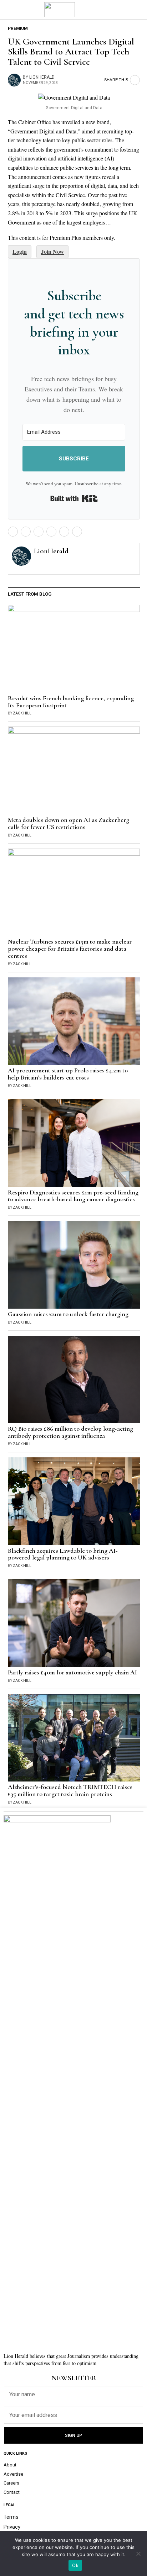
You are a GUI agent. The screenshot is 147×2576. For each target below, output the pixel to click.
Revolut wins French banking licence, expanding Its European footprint (71, 702)
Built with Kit (74, 498)
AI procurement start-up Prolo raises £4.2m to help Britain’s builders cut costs (68, 1074)
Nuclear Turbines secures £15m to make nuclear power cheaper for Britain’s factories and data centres (70, 949)
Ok (75, 2565)
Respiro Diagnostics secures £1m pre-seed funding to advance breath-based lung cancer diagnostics (73, 1196)
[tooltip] (13, 532)
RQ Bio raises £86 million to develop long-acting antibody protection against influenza (70, 1432)
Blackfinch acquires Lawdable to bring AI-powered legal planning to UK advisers (63, 1554)
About (10, 2465)
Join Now (52, 251)
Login (20, 251)
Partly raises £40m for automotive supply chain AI (72, 1673)
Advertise (13, 2474)
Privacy (12, 2527)
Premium (18, 28)
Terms (11, 2517)
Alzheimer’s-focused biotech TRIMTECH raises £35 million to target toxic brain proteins (70, 1791)
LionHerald (42, 77)
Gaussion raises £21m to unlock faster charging (68, 1314)
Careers (11, 2483)
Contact (12, 2492)
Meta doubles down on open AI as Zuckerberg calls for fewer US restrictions (69, 824)
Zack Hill (22, 713)
